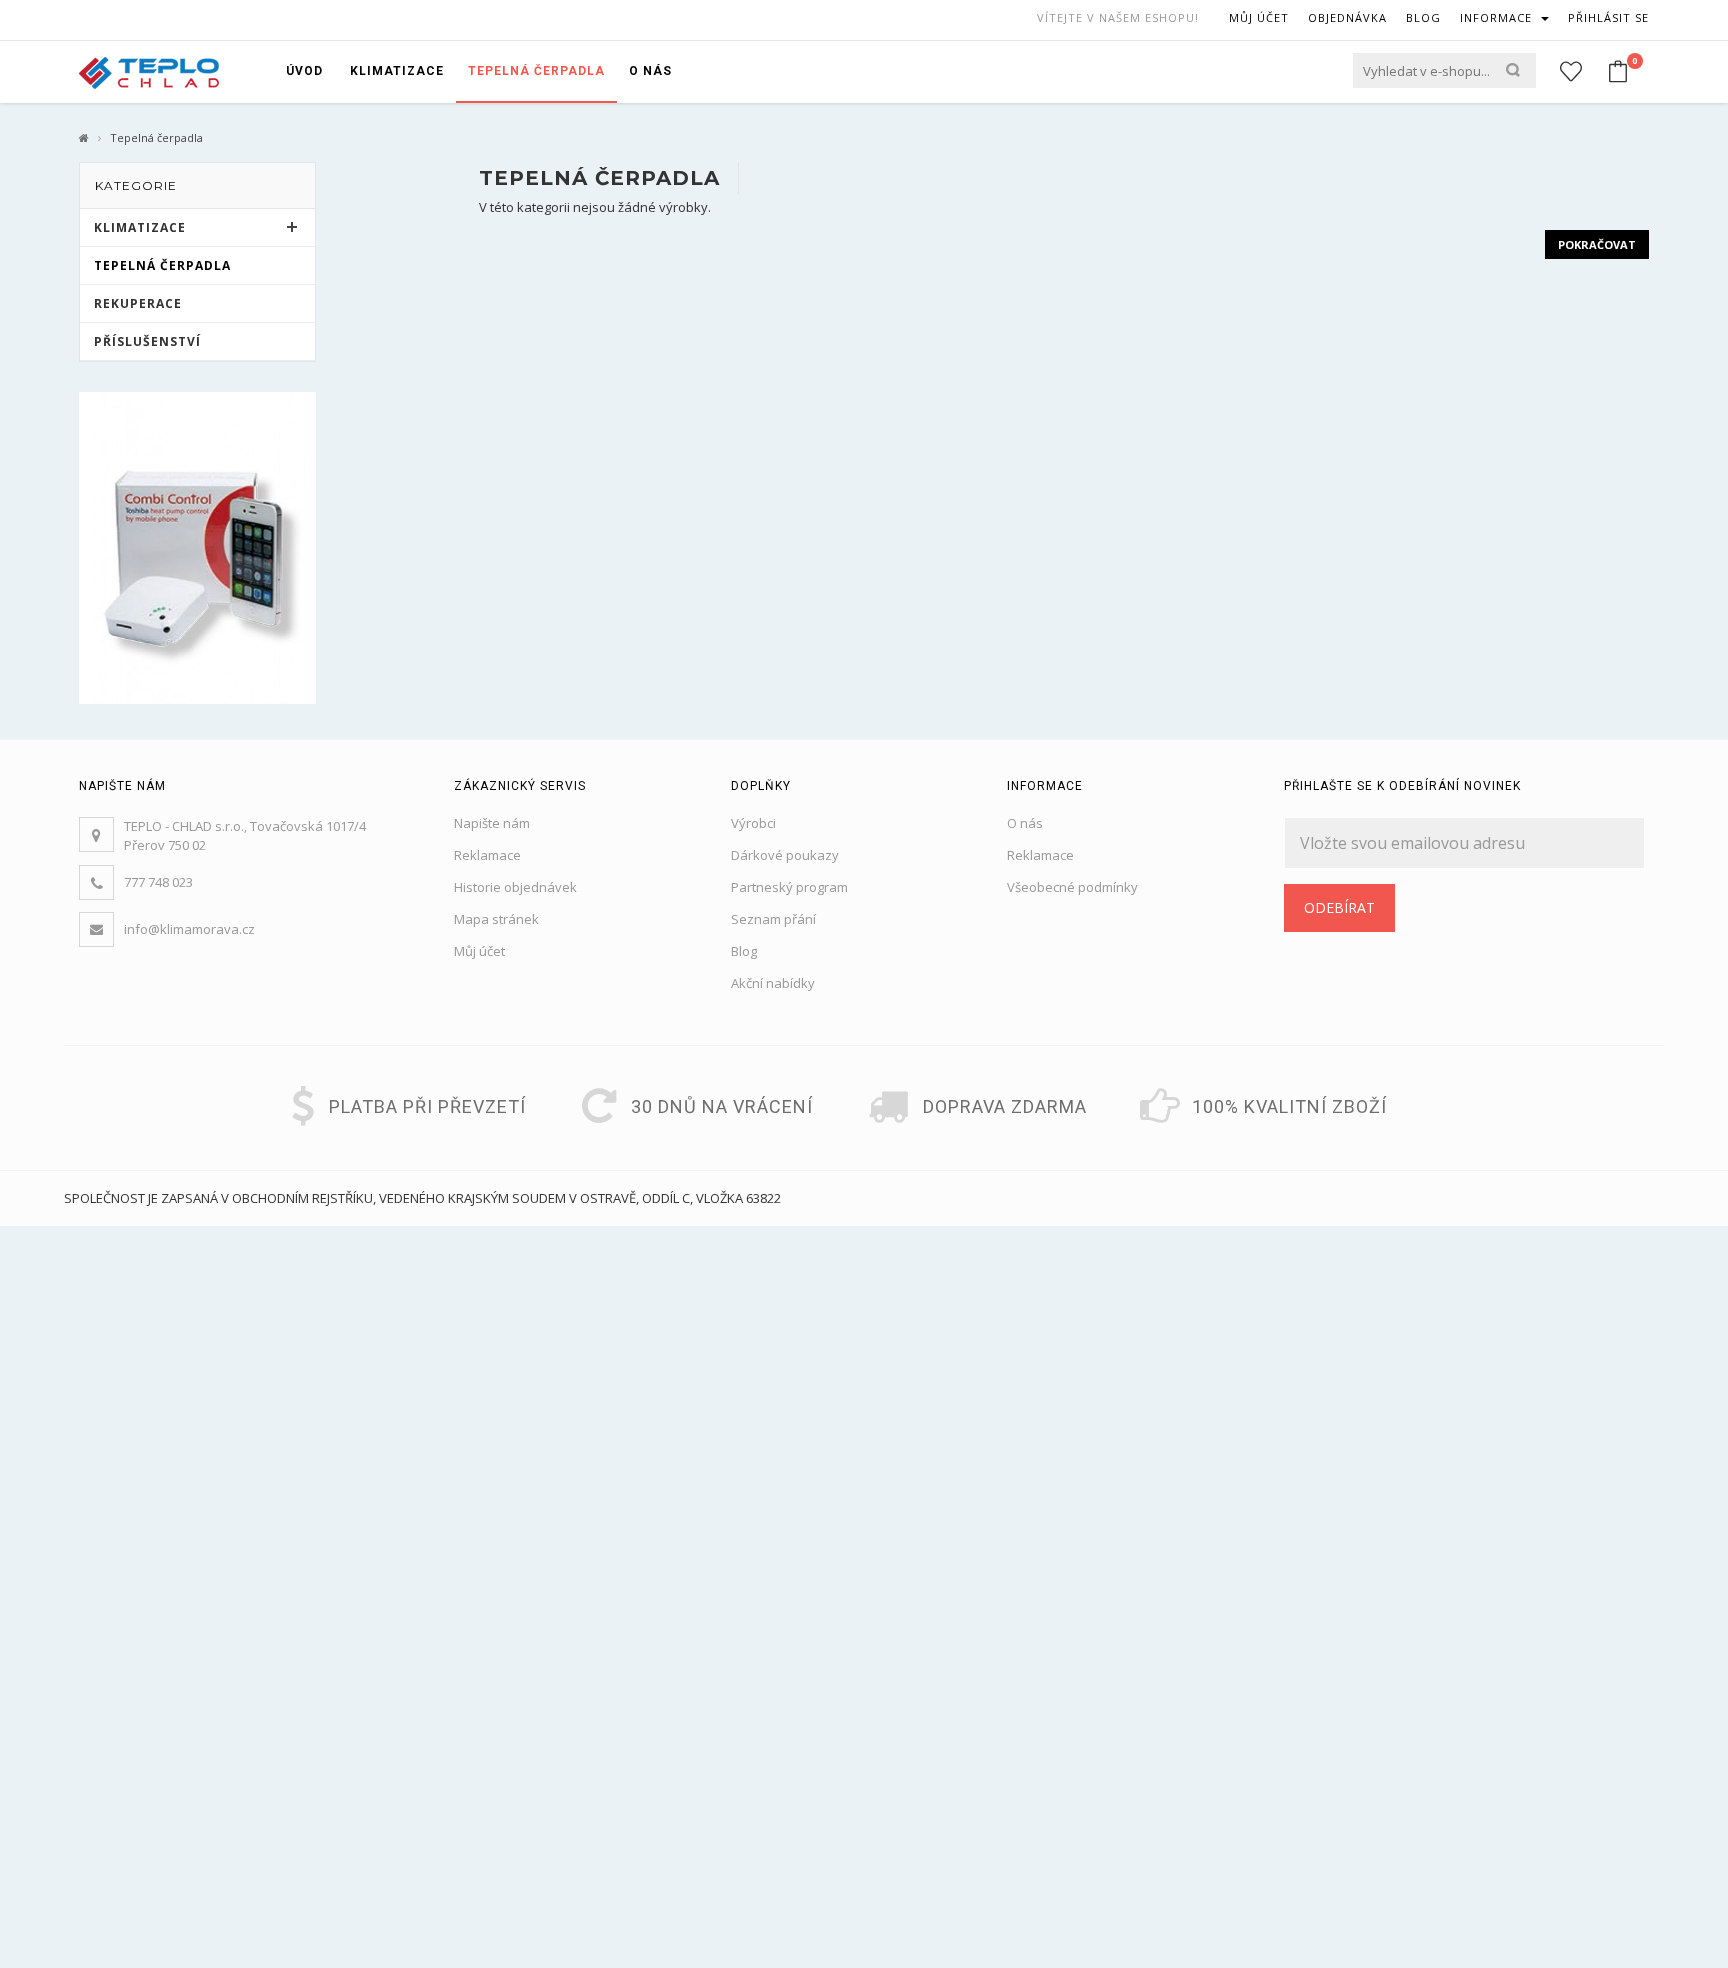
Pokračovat (1597, 244)
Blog (744, 951)
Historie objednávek (515, 887)
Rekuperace (138, 303)
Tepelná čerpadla (162, 265)
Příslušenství (147, 341)
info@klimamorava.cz (189, 929)
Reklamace (487, 855)
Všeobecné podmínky (1072, 887)
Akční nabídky (773, 983)
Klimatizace (140, 227)
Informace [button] (1498, 17)
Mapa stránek (496, 919)
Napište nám (492, 823)
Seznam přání (773, 919)
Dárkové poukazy (785, 855)
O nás (1025, 823)
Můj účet (479, 951)
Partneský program (789, 887)
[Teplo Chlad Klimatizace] (149, 71)
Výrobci (753, 823)
